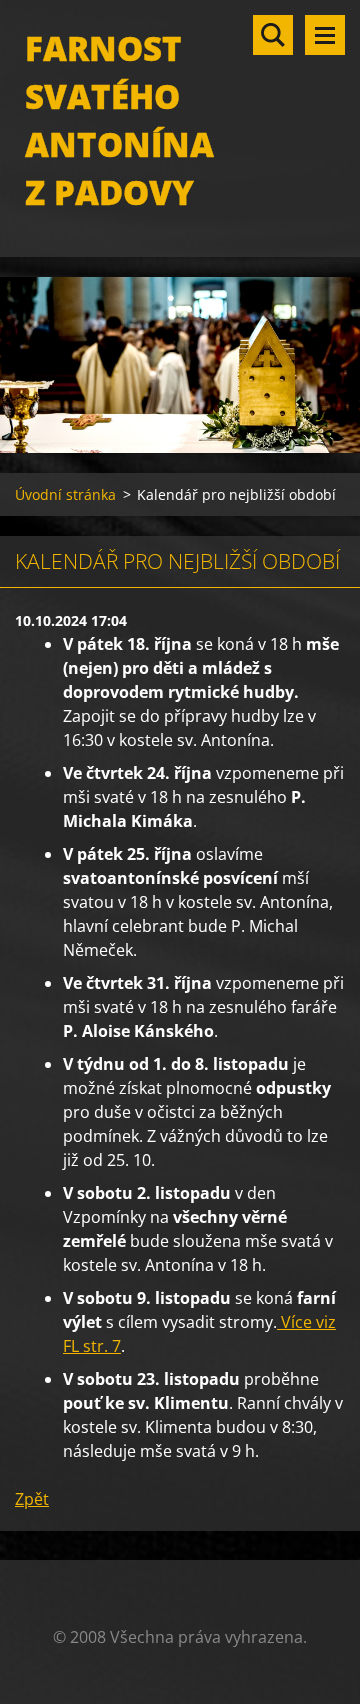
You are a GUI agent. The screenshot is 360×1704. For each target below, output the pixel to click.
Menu (325, 35)
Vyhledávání (273, 35)
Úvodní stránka (65, 494)
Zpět (32, 1499)
